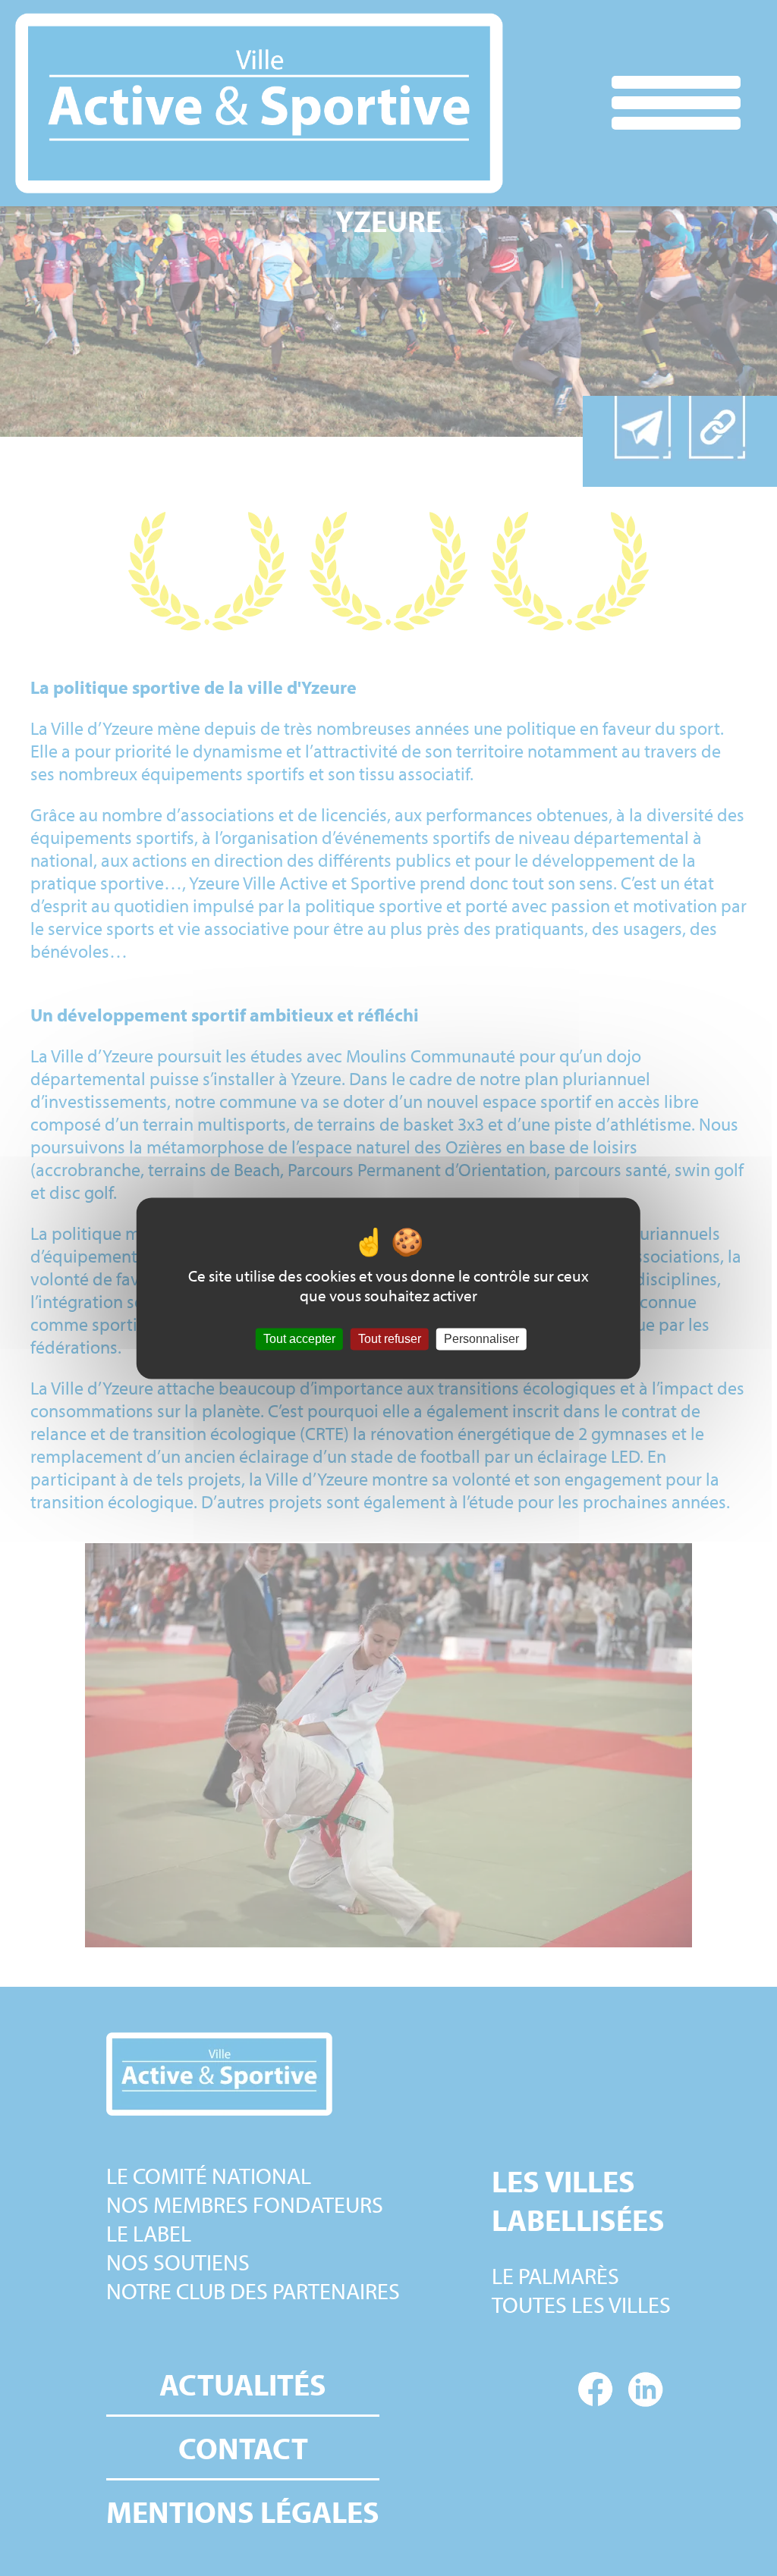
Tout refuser (390, 1339)
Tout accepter (299, 1339)
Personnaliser (481, 1339)
